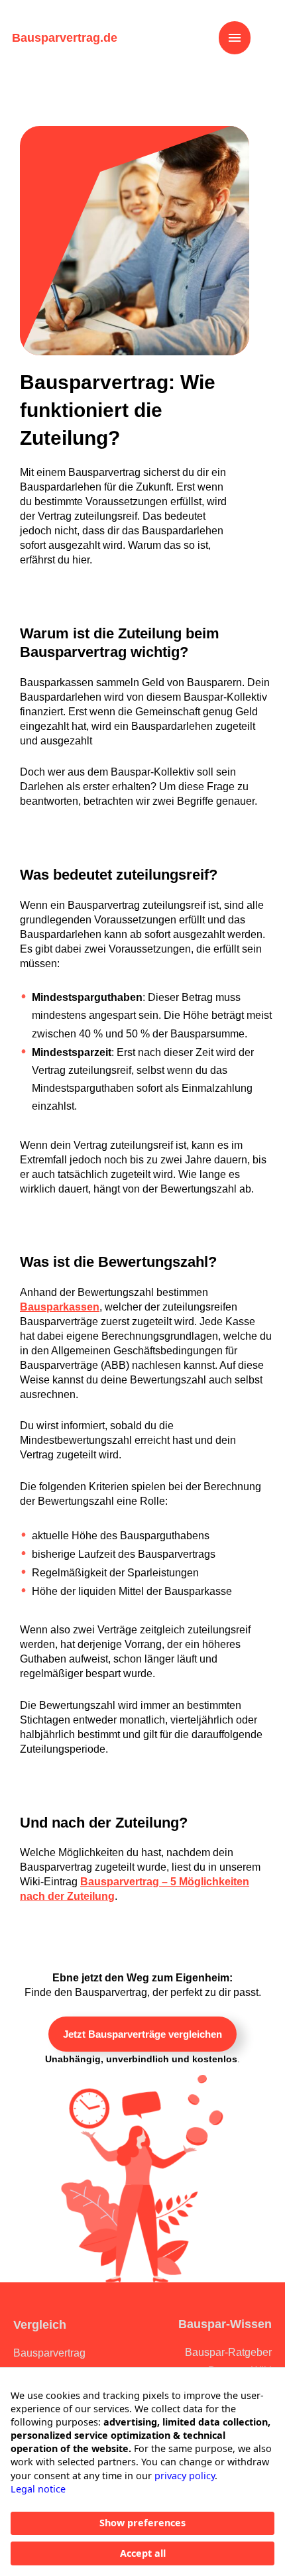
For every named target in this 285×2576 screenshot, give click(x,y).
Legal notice (38, 2489)
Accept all (143, 2553)
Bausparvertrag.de (65, 38)
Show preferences (142, 2523)
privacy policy (185, 2476)
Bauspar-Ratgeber (228, 2352)
